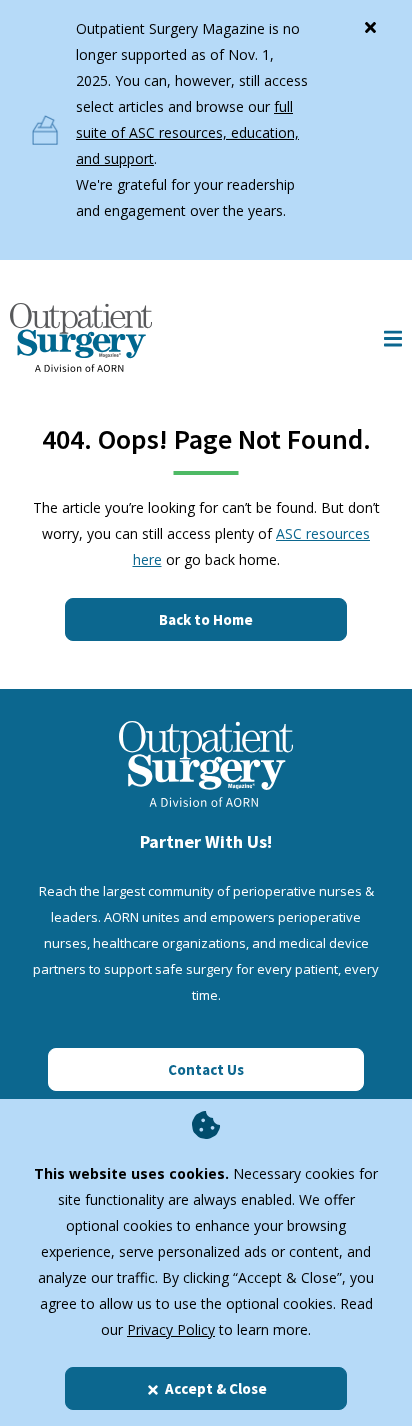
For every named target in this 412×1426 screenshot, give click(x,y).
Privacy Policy (171, 1329)
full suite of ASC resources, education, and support (187, 132)
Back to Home (206, 619)
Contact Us (206, 1069)
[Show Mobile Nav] (393, 337)
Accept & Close (216, 1388)
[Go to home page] (81, 338)
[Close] (370, 23)
